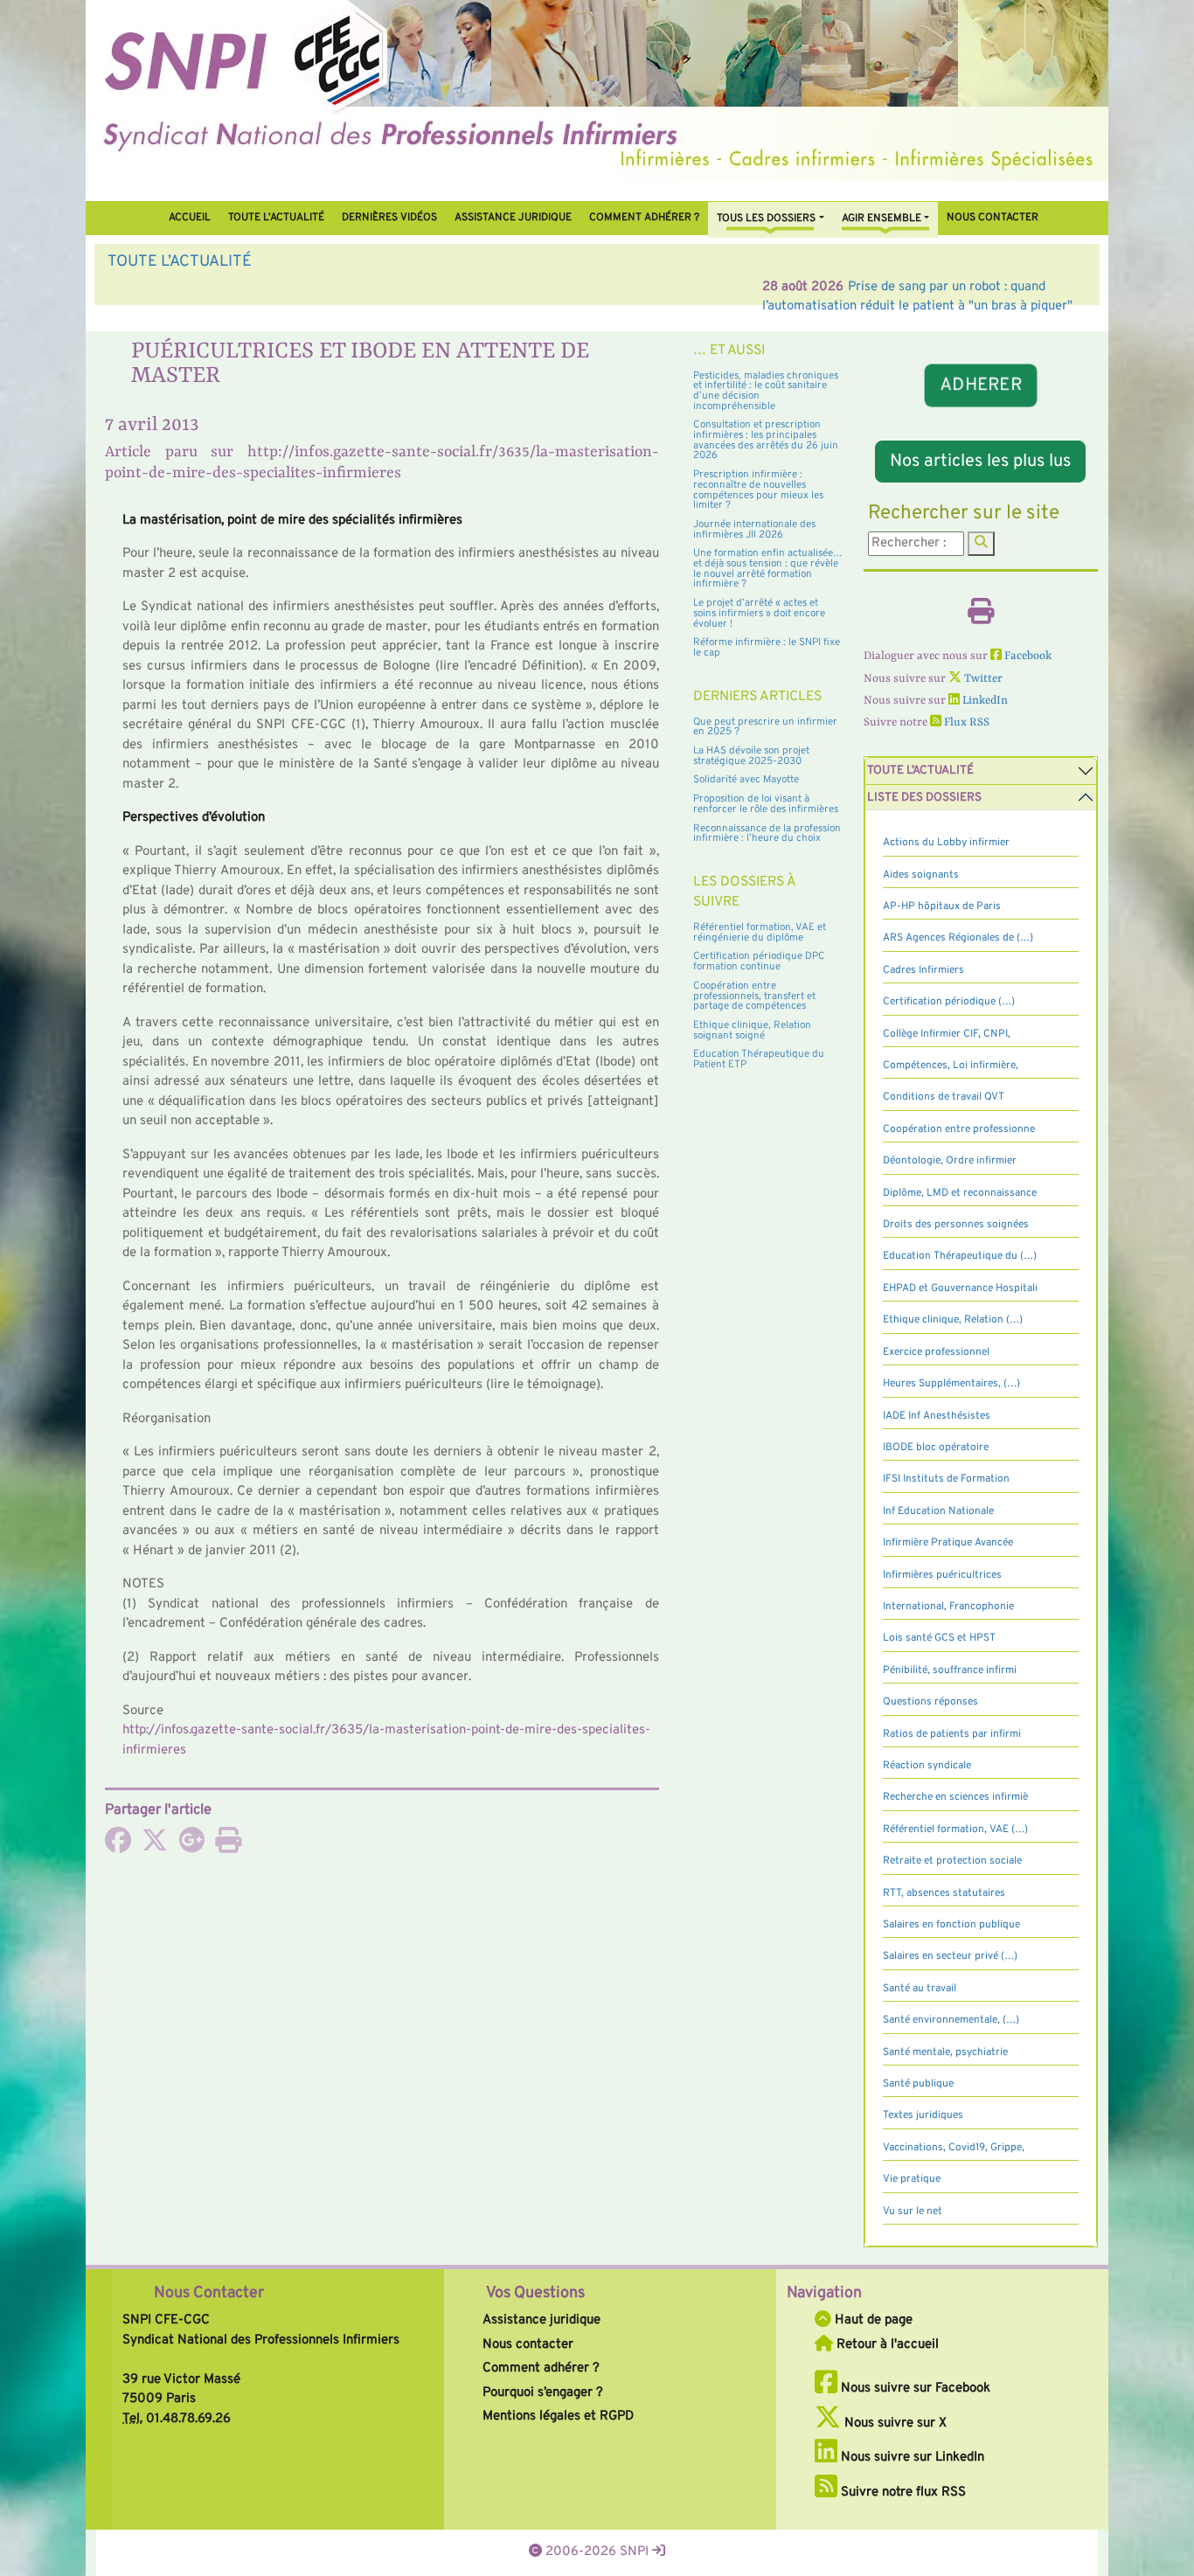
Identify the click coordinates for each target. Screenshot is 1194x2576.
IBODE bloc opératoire (936, 1448)
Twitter (982, 679)
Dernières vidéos (389, 218)
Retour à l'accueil (886, 2345)
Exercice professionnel (936, 1352)
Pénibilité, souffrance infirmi (950, 1670)
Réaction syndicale (927, 1766)
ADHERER (980, 386)
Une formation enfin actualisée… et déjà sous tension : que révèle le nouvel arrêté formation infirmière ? (768, 569)
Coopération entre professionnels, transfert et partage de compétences (754, 996)
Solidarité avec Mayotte (746, 780)
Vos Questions (535, 2293)
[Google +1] (191, 1847)
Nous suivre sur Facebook (914, 2389)
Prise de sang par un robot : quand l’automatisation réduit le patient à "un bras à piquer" (449, 287)
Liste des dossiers (924, 798)
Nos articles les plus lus (980, 462)
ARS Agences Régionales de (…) (958, 938)
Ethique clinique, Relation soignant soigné (752, 1031)
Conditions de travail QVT (944, 1097)
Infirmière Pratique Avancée (948, 1543)
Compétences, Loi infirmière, (951, 1066)
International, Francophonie (948, 1607)
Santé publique (918, 2084)
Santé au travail (920, 1989)
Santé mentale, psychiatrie (945, 2052)
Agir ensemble (882, 219)
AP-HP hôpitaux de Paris (942, 906)
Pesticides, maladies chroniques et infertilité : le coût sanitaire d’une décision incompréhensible (766, 391)
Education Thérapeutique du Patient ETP (759, 1059)
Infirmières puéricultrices (942, 1575)
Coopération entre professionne (959, 1129)
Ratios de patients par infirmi (952, 1734)
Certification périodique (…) (949, 1002)
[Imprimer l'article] (228, 1847)
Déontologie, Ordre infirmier (950, 1161)
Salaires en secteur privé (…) (950, 1956)
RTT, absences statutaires (944, 1893)
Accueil (190, 218)
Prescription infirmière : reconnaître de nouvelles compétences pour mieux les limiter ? (758, 490)
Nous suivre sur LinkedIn (911, 2458)
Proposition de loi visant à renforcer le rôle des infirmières (766, 804)
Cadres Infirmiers (923, 970)
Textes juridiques (923, 2115)
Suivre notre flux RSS (902, 2493)
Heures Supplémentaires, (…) (951, 1384)
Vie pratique (912, 2179)
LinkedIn (984, 701)
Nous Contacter (209, 2293)
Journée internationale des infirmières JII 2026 (754, 530)
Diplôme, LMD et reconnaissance (960, 1193)
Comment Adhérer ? (644, 218)
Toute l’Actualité (276, 218)
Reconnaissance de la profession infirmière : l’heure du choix (767, 834)
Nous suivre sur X (894, 2423)
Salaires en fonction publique (951, 1925)
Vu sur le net (913, 2211)
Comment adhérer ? (541, 2368)
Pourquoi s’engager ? (543, 2393)
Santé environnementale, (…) (951, 2020)
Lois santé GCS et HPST (939, 1638)
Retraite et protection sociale (952, 1861)
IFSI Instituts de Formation (946, 1479)
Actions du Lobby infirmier (946, 843)
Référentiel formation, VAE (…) (955, 1830)
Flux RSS (965, 722)
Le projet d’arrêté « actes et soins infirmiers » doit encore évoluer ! (759, 613)
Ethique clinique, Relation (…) (953, 1320)
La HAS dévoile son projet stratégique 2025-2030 (751, 756)
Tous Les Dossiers (766, 219)
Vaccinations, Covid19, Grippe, (954, 2148)
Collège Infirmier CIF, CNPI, (947, 1034)
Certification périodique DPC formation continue (759, 962)
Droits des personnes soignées (956, 1225)
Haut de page (872, 2320)
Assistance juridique (513, 218)
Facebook (1027, 656)
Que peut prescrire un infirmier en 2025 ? (765, 727)
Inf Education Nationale (938, 1511)
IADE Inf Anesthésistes (937, 1416)
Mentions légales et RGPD (558, 2416)
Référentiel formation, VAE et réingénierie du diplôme (760, 933)
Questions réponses (930, 1702)
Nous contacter (993, 218)
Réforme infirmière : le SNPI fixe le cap (767, 648)
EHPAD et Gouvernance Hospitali (960, 1288)
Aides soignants (921, 875)
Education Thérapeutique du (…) (960, 1256)
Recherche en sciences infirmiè (955, 1797)
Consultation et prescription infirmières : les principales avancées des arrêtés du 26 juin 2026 (766, 440)
